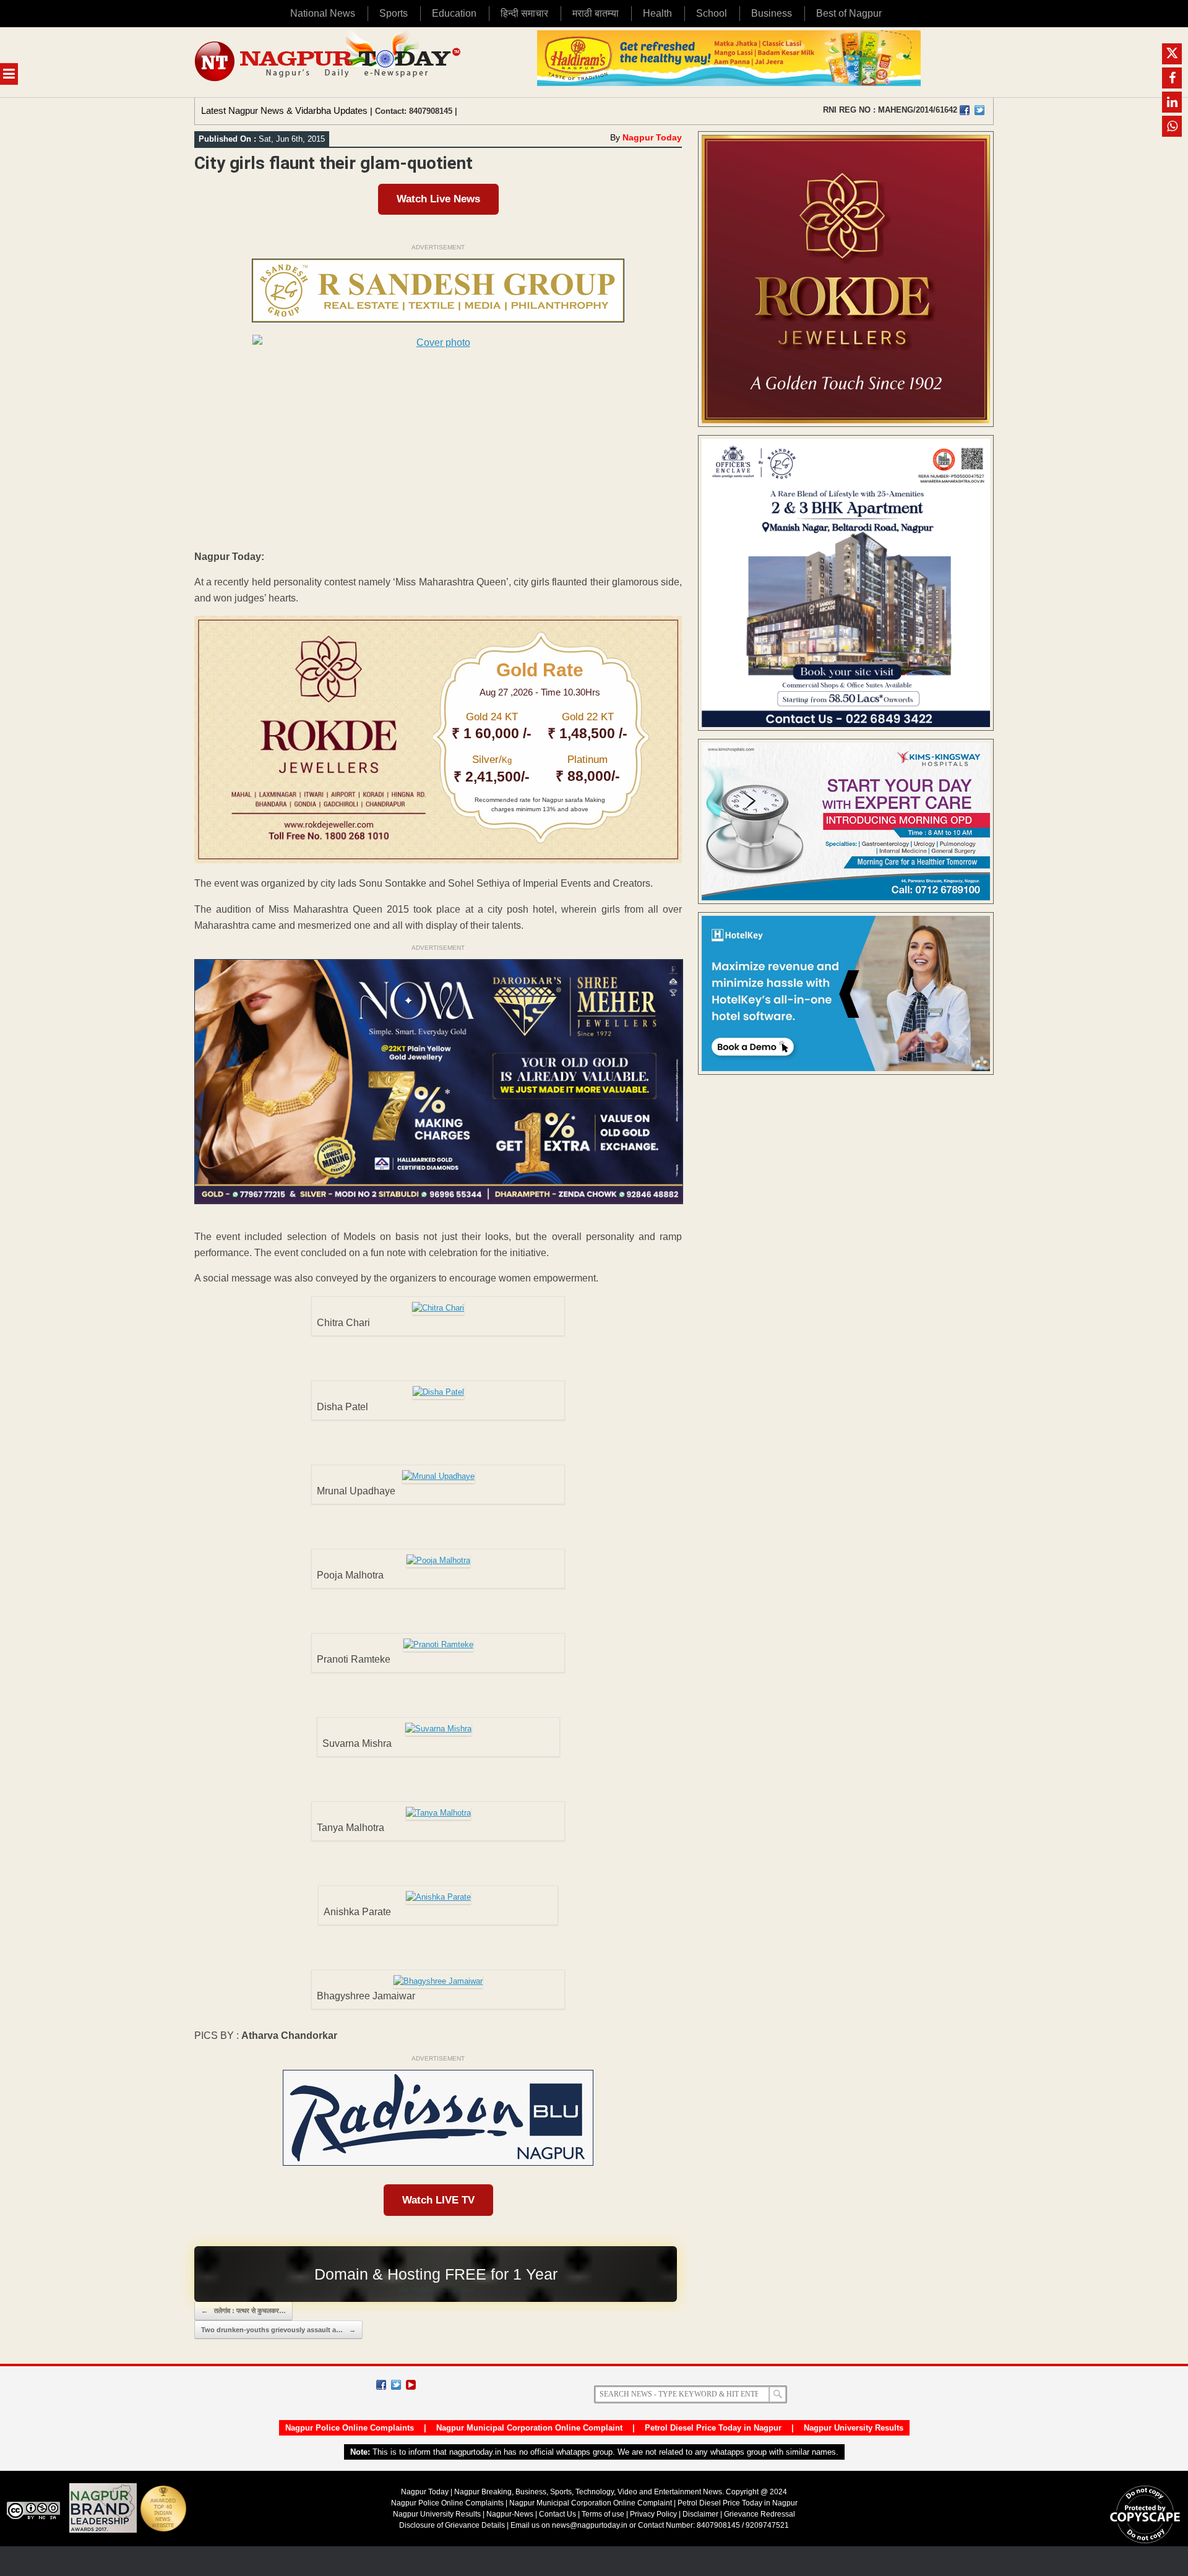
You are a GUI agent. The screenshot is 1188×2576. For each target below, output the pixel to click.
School (712, 13)
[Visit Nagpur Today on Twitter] (979, 110)
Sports (394, 13)
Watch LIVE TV (438, 2200)
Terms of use (603, 2514)
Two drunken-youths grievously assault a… (278, 2330)
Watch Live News (438, 199)
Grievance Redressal (760, 2514)
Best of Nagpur (849, 13)
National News (323, 13)
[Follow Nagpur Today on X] (396, 2385)
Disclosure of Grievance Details (452, 2525)
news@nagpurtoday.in (590, 2525)
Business (772, 13)
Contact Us (557, 2514)
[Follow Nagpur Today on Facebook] (381, 2385)
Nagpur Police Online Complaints (350, 2428)
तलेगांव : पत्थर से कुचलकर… (243, 2311)
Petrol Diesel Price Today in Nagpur (713, 2428)
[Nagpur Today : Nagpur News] (329, 62)
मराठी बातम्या (596, 13)
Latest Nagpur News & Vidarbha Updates (284, 110)
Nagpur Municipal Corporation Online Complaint (529, 2428)
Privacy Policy (653, 2514)
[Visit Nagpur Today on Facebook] (965, 110)
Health (657, 13)
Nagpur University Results (854, 2428)
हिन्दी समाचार (524, 13)
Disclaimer (701, 2514)
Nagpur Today (652, 137)
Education (454, 13)
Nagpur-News (510, 2514)
